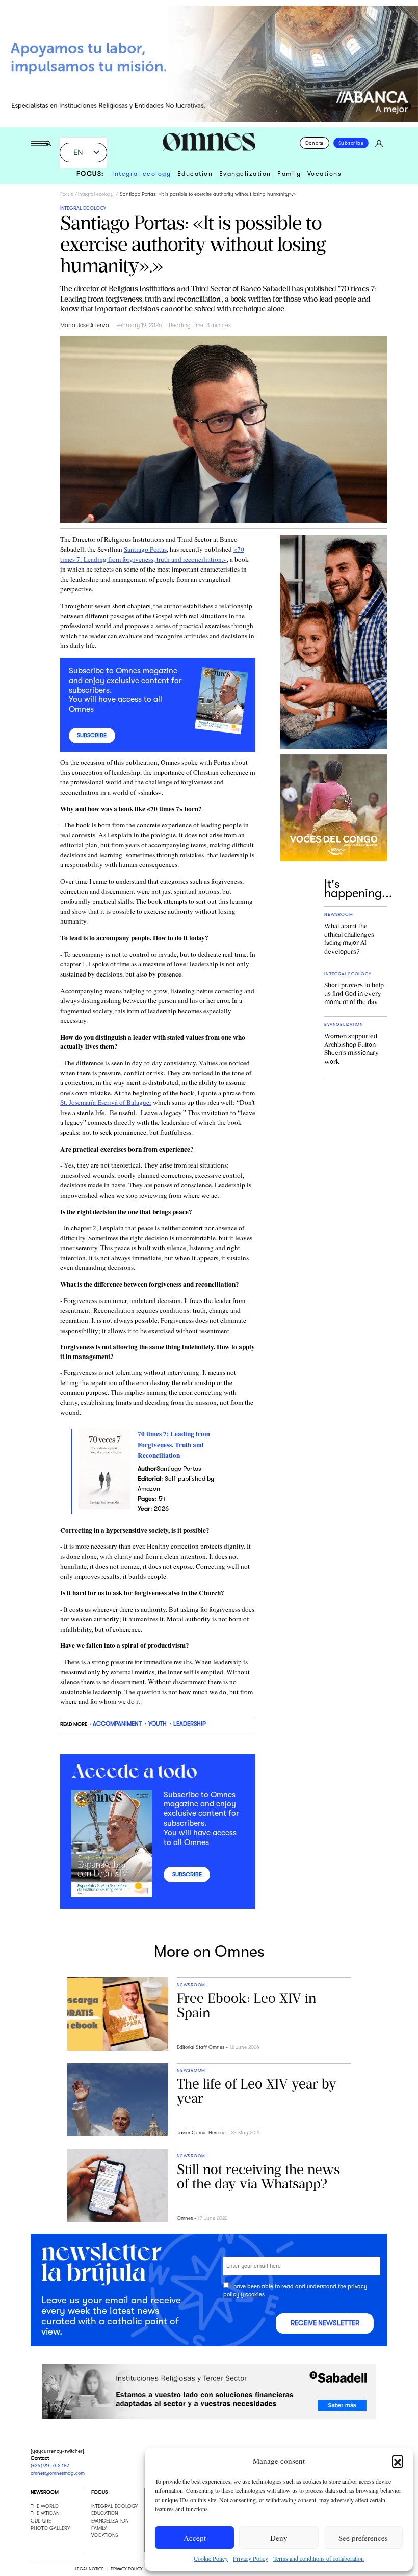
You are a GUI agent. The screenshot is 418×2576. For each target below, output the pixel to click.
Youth (158, 1724)
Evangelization (245, 174)
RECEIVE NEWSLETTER (325, 2323)
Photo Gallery (50, 2528)
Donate (315, 143)
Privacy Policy (251, 2558)
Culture (41, 2521)
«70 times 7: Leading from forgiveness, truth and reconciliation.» (152, 554)
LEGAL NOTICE (89, 2569)
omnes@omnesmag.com (58, 2473)
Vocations (325, 174)
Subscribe (351, 143)
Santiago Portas (145, 549)
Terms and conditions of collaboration (319, 2558)
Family (289, 174)
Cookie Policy (211, 2558)
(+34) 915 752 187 (50, 2466)
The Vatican (45, 2513)
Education (195, 174)
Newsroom (45, 2492)
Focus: (90, 174)
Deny (279, 2538)
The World (45, 2506)
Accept (195, 2538)
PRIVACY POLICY (126, 2569)
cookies (255, 2295)
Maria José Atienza (85, 325)
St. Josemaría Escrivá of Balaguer (106, 1102)
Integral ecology (141, 174)
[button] (398, 2461)
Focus (67, 194)
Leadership (190, 1724)
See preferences (363, 2538)
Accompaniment (117, 1724)
